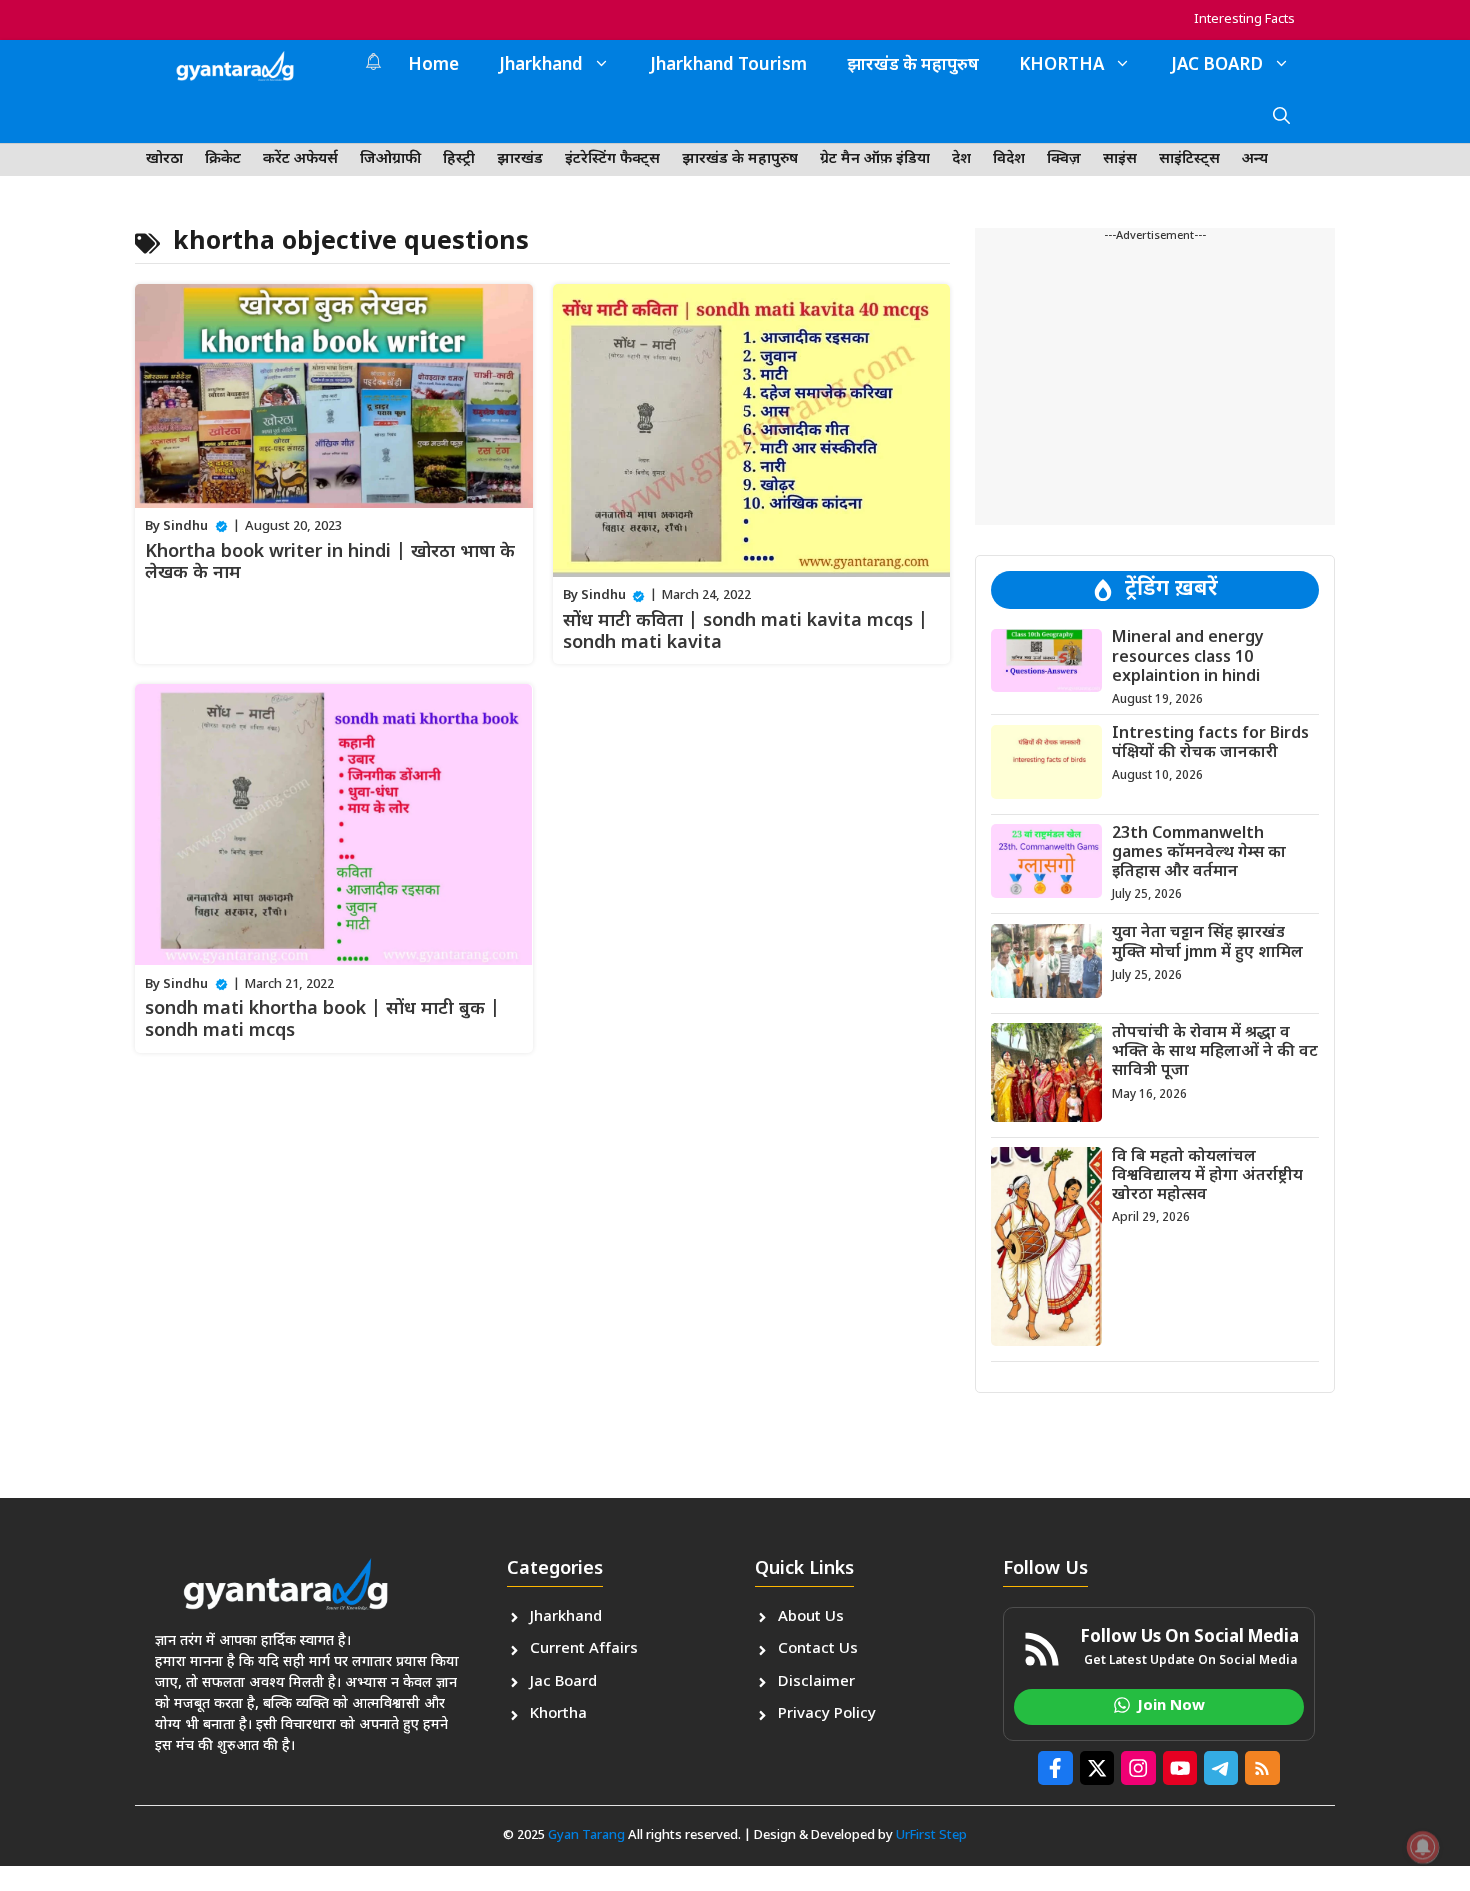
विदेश (1009, 159)
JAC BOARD (1217, 66)
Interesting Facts (1244, 19)
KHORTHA (1061, 66)
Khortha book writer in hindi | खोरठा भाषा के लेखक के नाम (330, 563)
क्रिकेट (223, 159)
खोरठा (164, 159)
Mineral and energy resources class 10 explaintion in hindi (1188, 657)
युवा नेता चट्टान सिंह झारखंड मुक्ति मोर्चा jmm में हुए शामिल (1207, 943)
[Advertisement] (1155, 385)
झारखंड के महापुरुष (913, 66)
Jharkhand (541, 66)
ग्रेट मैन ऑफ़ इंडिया (875, 159)
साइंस (1120, 159)
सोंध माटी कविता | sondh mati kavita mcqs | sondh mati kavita (745, 632)
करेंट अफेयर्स (300, 159)
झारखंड (520, 159)
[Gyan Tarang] (235, 66)
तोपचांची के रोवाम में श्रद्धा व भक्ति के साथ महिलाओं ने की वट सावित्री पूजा (1215, 1051)
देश (961, 159)
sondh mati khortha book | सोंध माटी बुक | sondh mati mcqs (322, 1020)
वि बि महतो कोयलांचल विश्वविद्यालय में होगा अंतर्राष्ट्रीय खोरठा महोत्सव (1207, 1175)
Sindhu (185, 526)
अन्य (1255, 159)
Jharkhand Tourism (728, 66)
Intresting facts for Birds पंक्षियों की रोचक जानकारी (1210, 744)
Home (433, 66)
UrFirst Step (931, 1835)
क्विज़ (1064, 159)
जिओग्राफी (390, 159)
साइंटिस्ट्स (1189, 159)
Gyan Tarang (586, 1835)
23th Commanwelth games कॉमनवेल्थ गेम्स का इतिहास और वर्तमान (1199, 852)
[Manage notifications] (1423, 1847)
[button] (1281, 118)
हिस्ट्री (459, 159)
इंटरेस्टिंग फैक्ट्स (612, 159)
